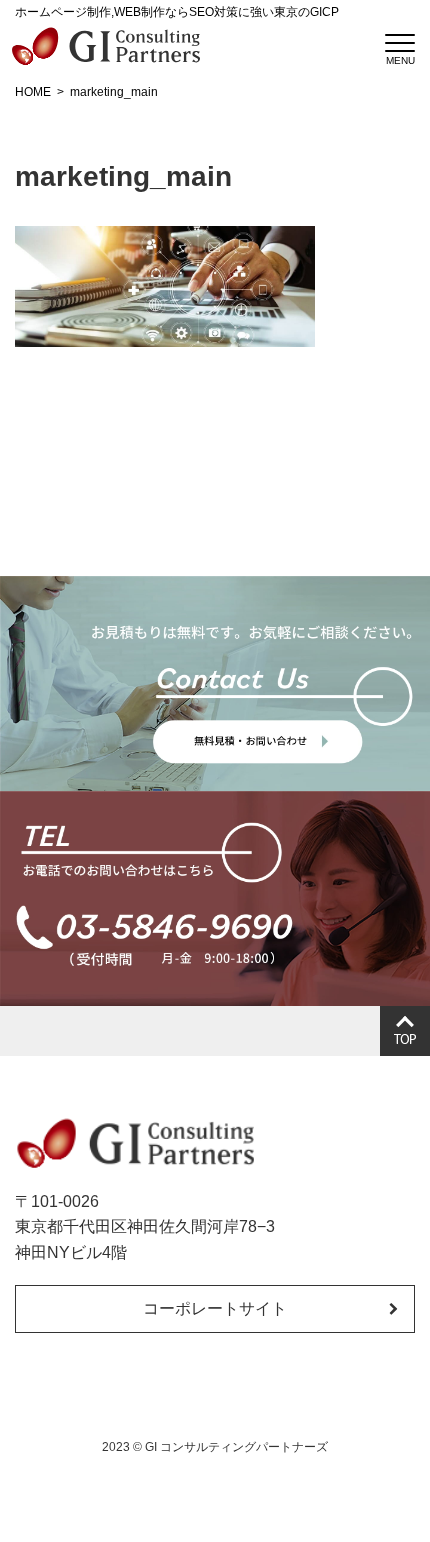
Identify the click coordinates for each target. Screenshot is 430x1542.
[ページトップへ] (405, 1031)
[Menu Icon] (400, 43)
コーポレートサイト (215, 1308)
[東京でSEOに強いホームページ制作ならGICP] (105, 46)
